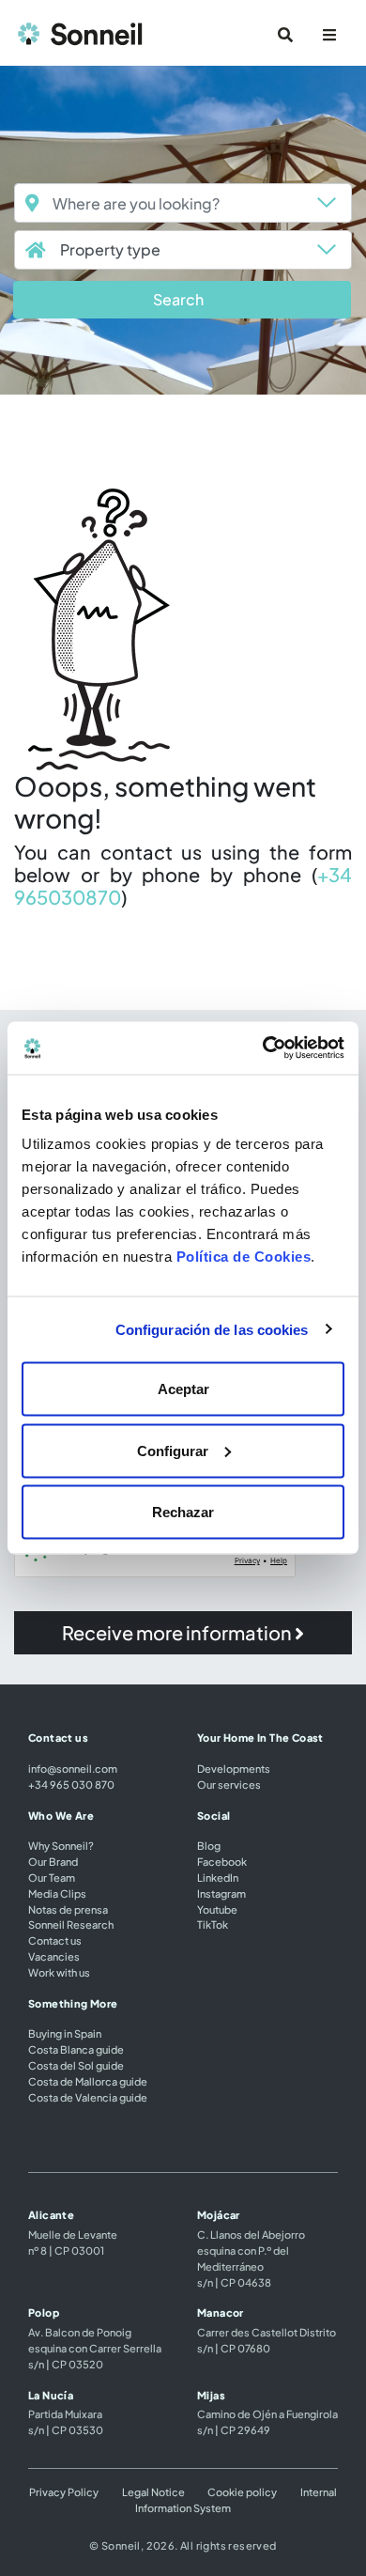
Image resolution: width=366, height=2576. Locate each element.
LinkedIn (218, 1877)
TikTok (213, 1924)
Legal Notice (153, 2491)
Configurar (173, 1450)
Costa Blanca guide (76, 2049)
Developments (234, 1768)
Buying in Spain (65, 2033)
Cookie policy (242, 2491)
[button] (182, 300)
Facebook (222, 1861)
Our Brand (53, 1861)
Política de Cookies (244, 1257)
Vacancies (54, 1956)
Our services (229, 1784)
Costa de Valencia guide (88, 2097)
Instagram (221, 1893)
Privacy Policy (64, 2491)
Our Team (52, 1877)
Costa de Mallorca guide (88, 2081)
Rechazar (183, 1512)
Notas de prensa (68, 1909)
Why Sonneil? (61, 1845)
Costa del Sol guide (76, 2065)
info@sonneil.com (73, 1768)
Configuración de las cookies (212, 1329)
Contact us (55, 1940)
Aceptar (183, 1389)
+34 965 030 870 (71, 1784)
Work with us (59, 1972)
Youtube (217, 1909)
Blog (209, 1845)
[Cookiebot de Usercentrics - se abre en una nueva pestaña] (263, 1048)
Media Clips (57, 1893)
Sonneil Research (71, 1924)
